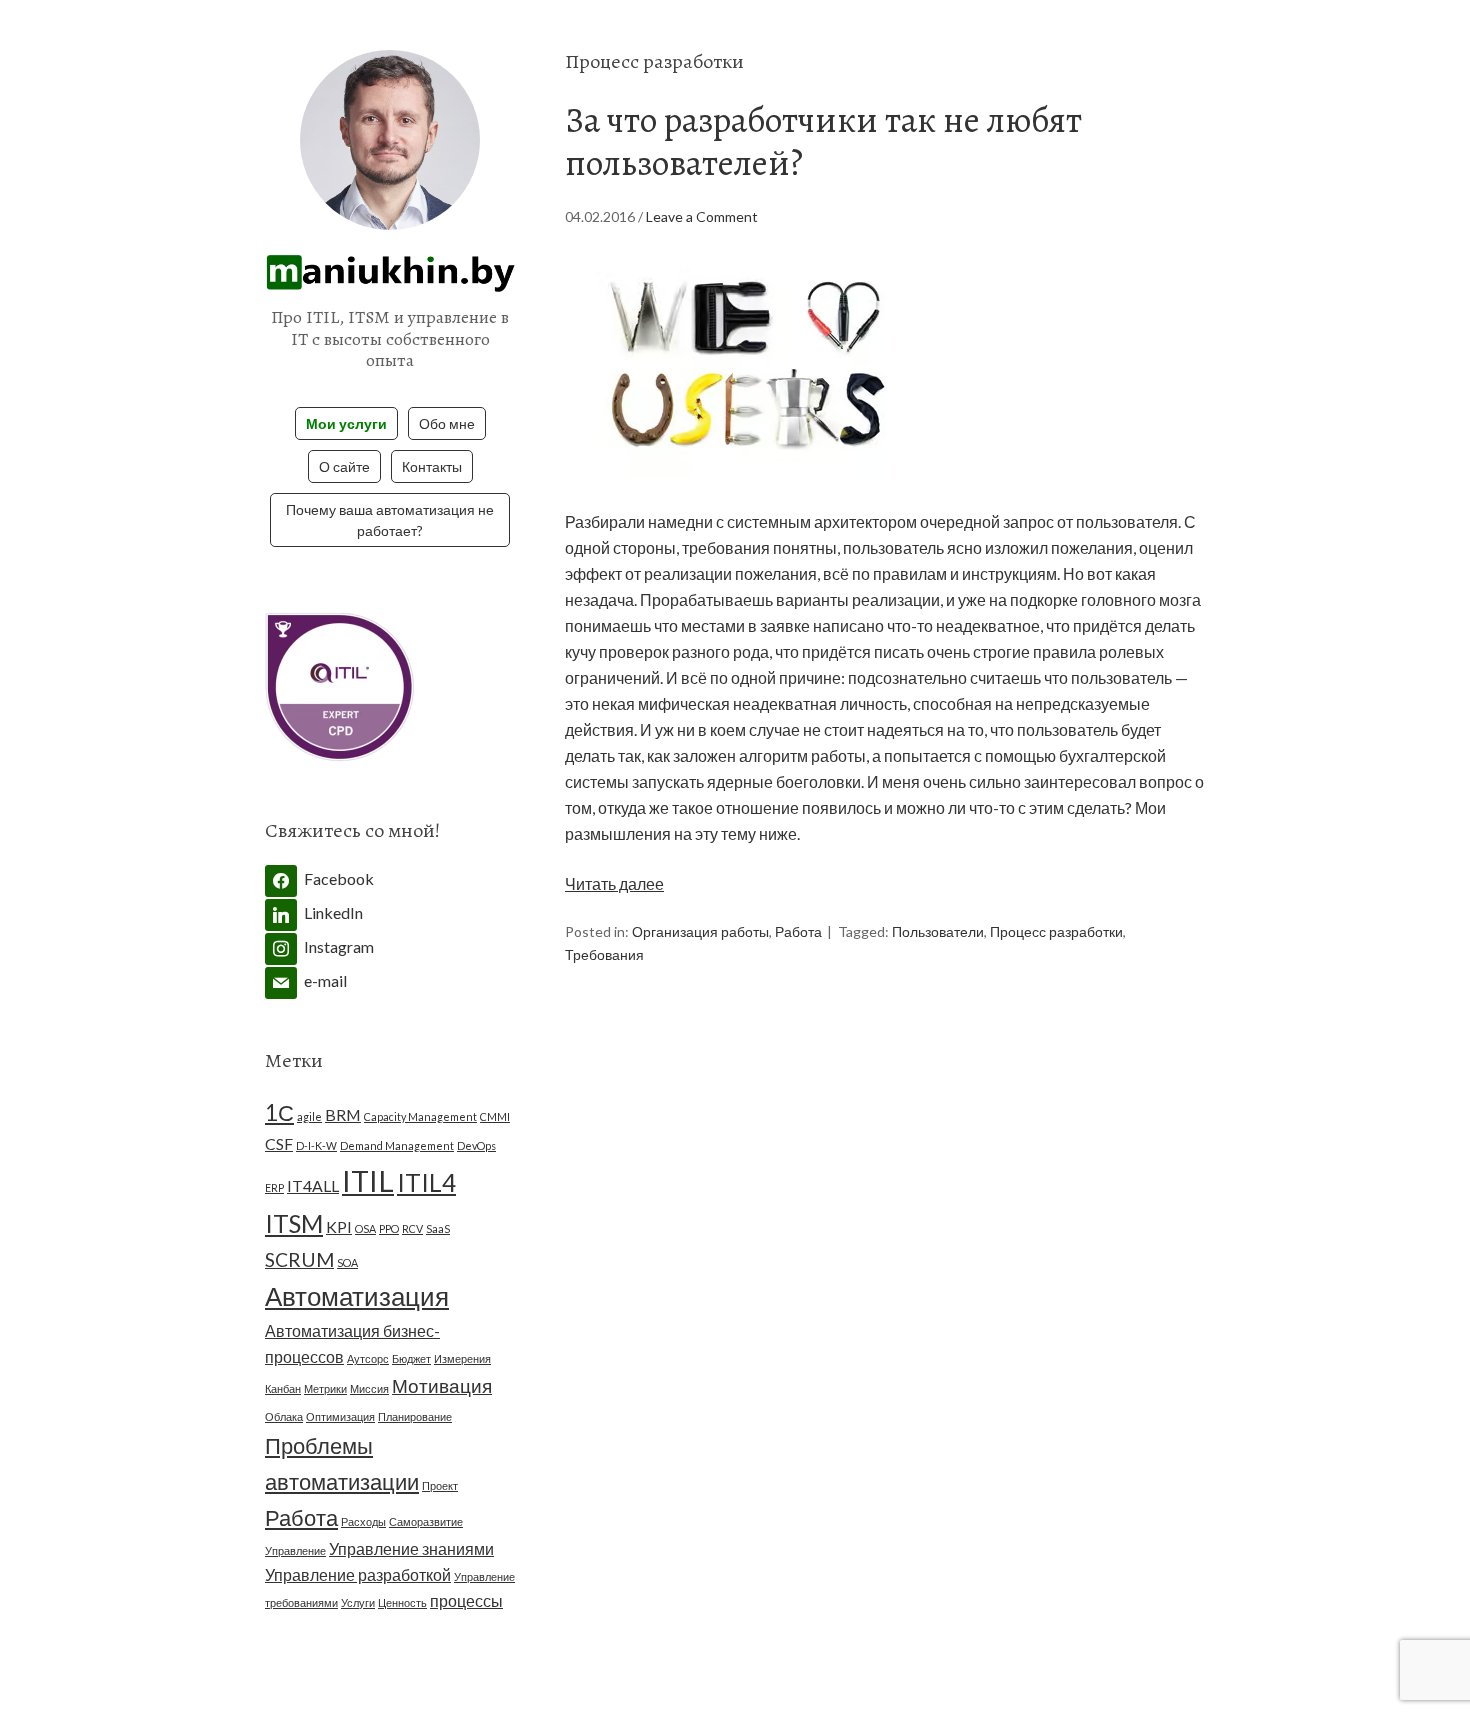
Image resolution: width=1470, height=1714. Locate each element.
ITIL (368, 1180)
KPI (339, 1226)
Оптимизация (340, 1416)
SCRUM (299, 1259)
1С (279, 1112)
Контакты (432, 466)
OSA (365, 1228)
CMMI (495, 1116)
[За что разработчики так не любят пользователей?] (745, 495)
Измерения (462, 1358)
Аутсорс (368, 1358)
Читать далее (614, 883)
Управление (295, 1550)
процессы (466, 1600)
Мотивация (442, 1385)
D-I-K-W (316, 1145)
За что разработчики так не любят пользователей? (823, 141)
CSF (279, 1143)
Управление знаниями (411, 1548)
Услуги (358, 1602)
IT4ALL (313, 1185)
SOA (347, 1262)
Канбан (283, 1388)
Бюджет (411, 1358)
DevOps (476, 1145)
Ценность (402, 1602)
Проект (440, 1485)
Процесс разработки (1056, 931)
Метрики (325, 1388)
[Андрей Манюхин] (390, 278)
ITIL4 (426, 1182)
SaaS (438, 1228)
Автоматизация (357, 1296)
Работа (798, 931)
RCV (412, 1228)
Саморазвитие (426, 1521)
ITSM (294, 1223)
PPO (389, 1228)
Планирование (415, 1416)
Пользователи (938, 931)
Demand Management (397, 1145)
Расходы (363, 1521)
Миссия (369, 1388)
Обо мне (447, 423)
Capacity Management (420, 1116)
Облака (284, 1416)
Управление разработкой (358, 1574)
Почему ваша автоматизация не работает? (390, 520)
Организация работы (700, 931)
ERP (274, 1187)
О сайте (344, 466)
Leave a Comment (702, 216)
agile (309, 1116)
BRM (343, 1114)
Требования (604, 954)
